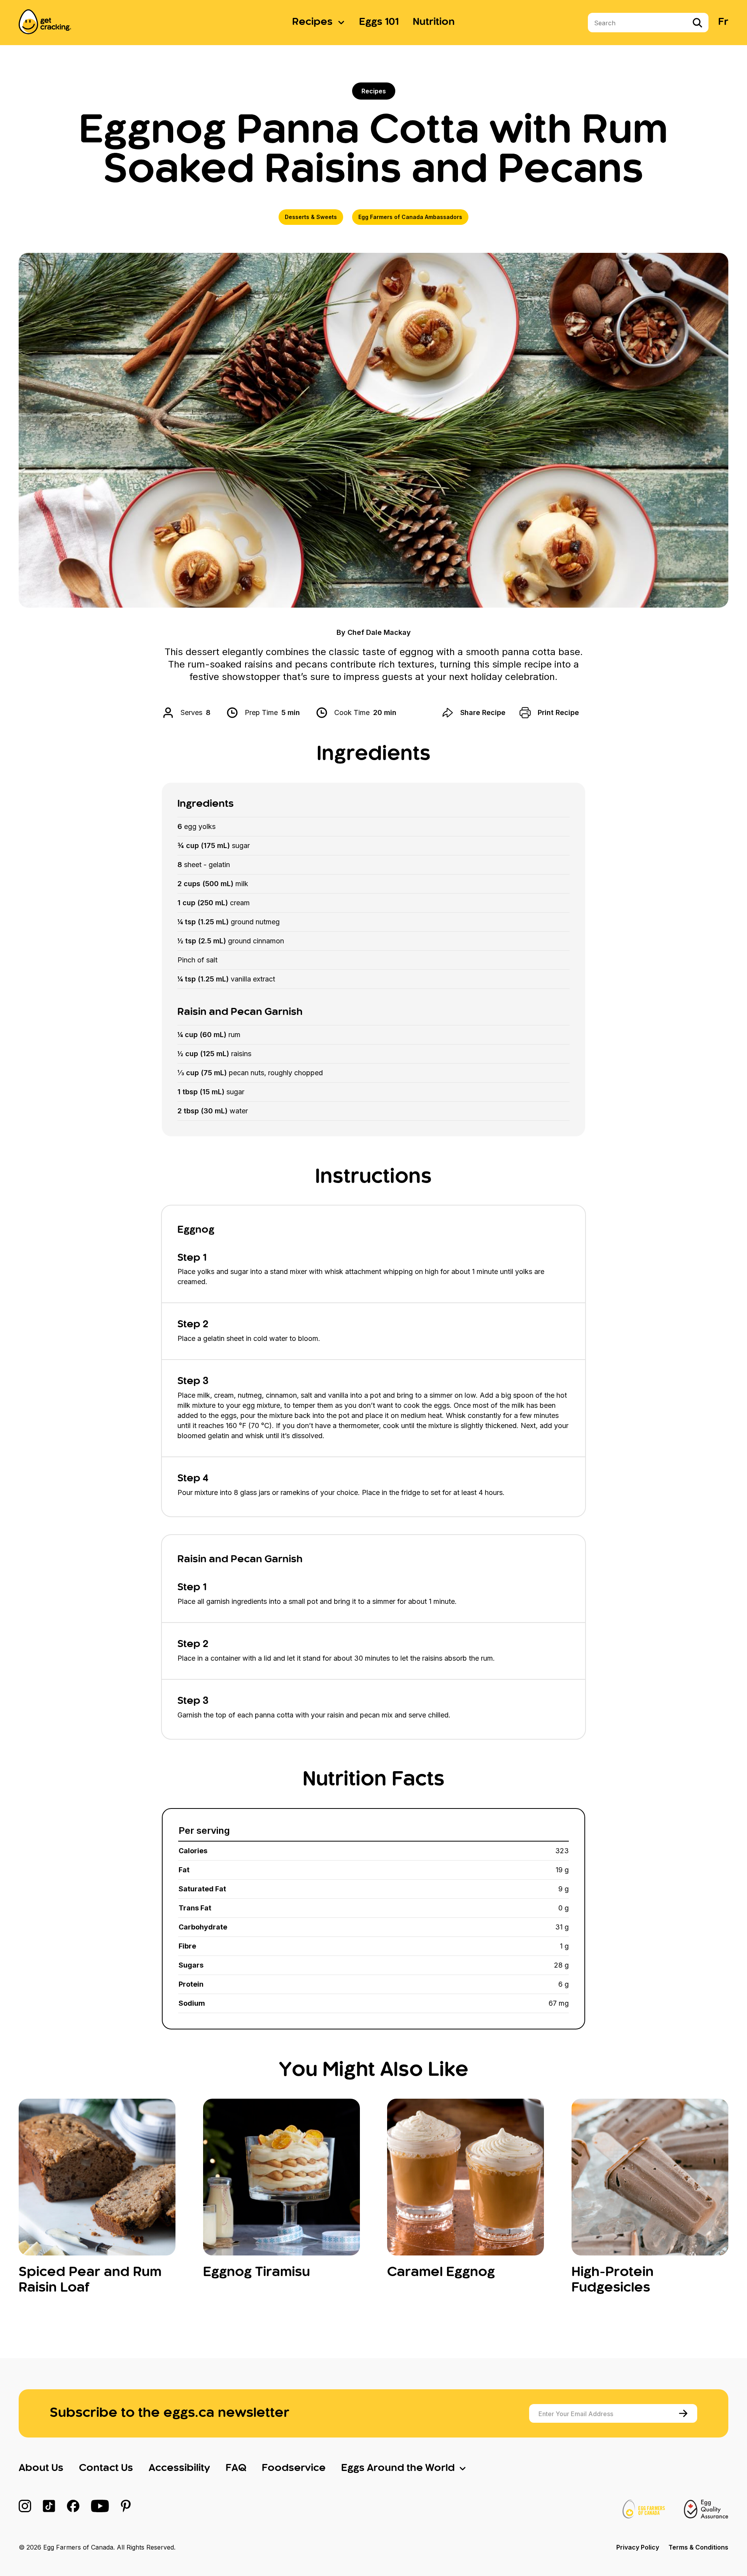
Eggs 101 (379, 22)
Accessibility (179, 2468)
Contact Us (106, 2468)
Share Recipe (483, 712)
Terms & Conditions (698, 2547)
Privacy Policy (638, 2547)
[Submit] (685, 2413)
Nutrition (434, 22)
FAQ (236, 2468)
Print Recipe (558, 712)
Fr (723, 22)
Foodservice (294, 2468)
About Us (41, 2468)
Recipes (312, 22)
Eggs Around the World (398, 2468)
